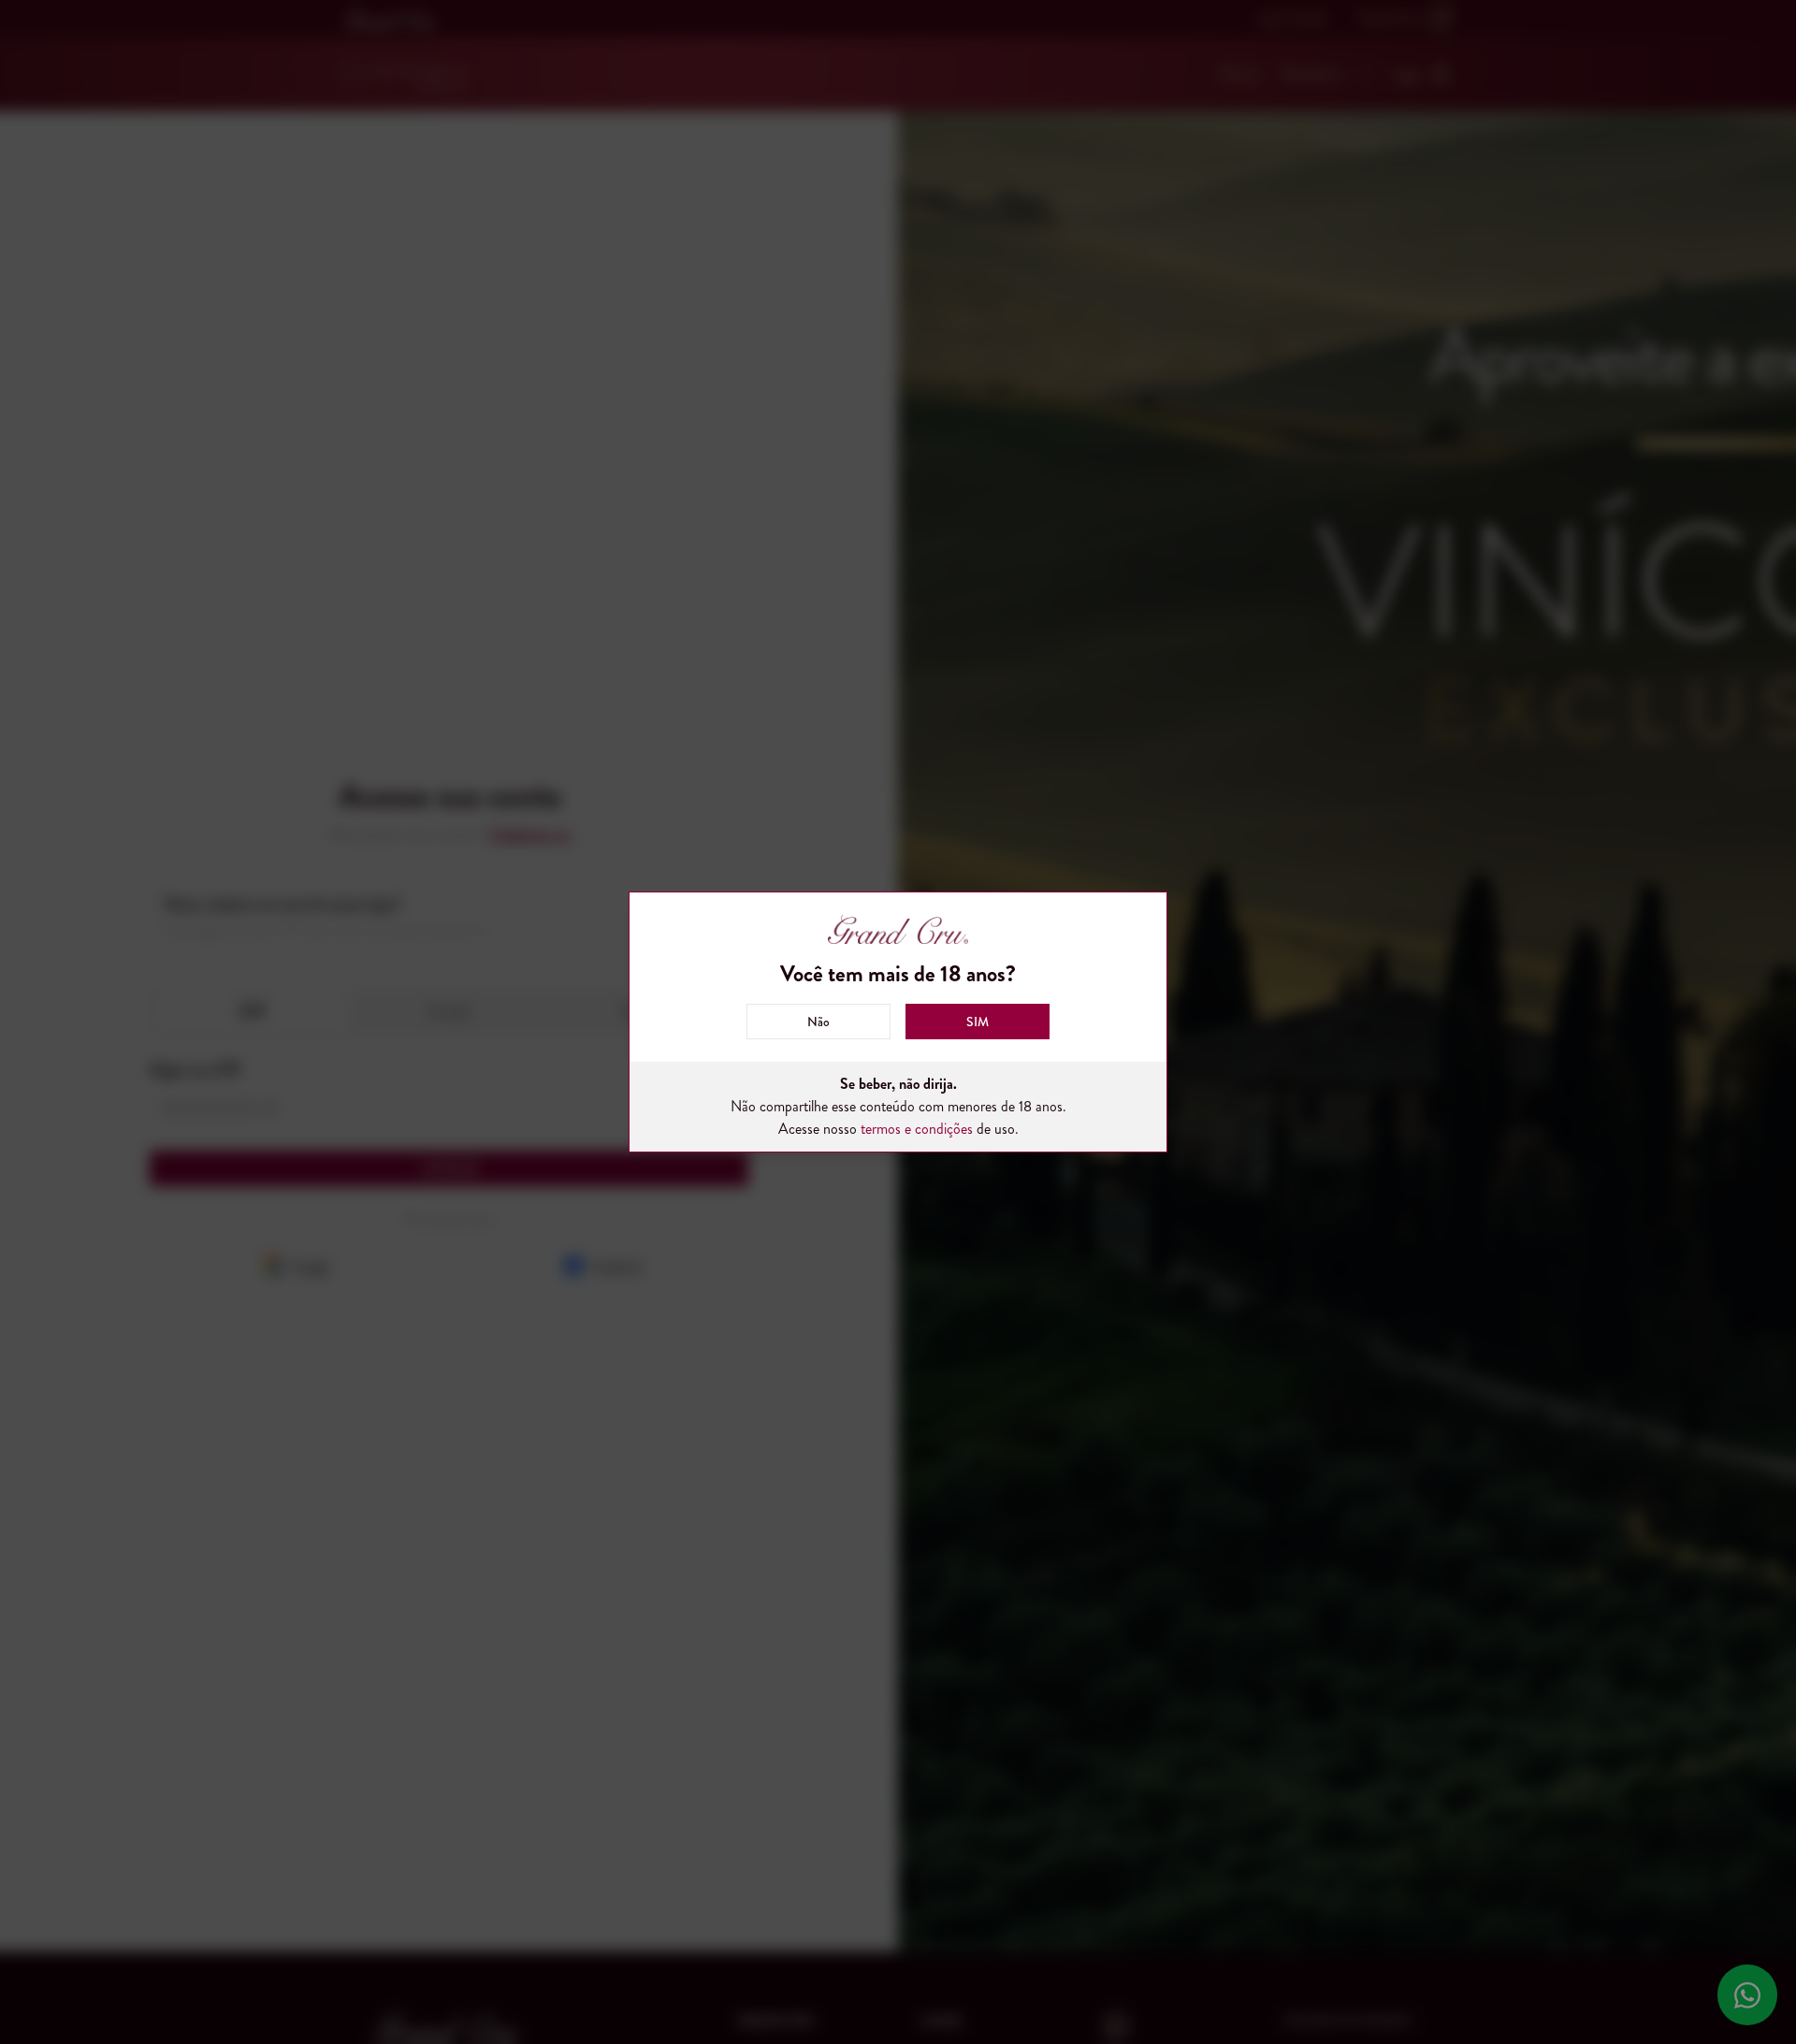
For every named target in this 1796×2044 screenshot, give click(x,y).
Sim (978, 1022)
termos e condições (917, 1129)
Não (818, 1022)
